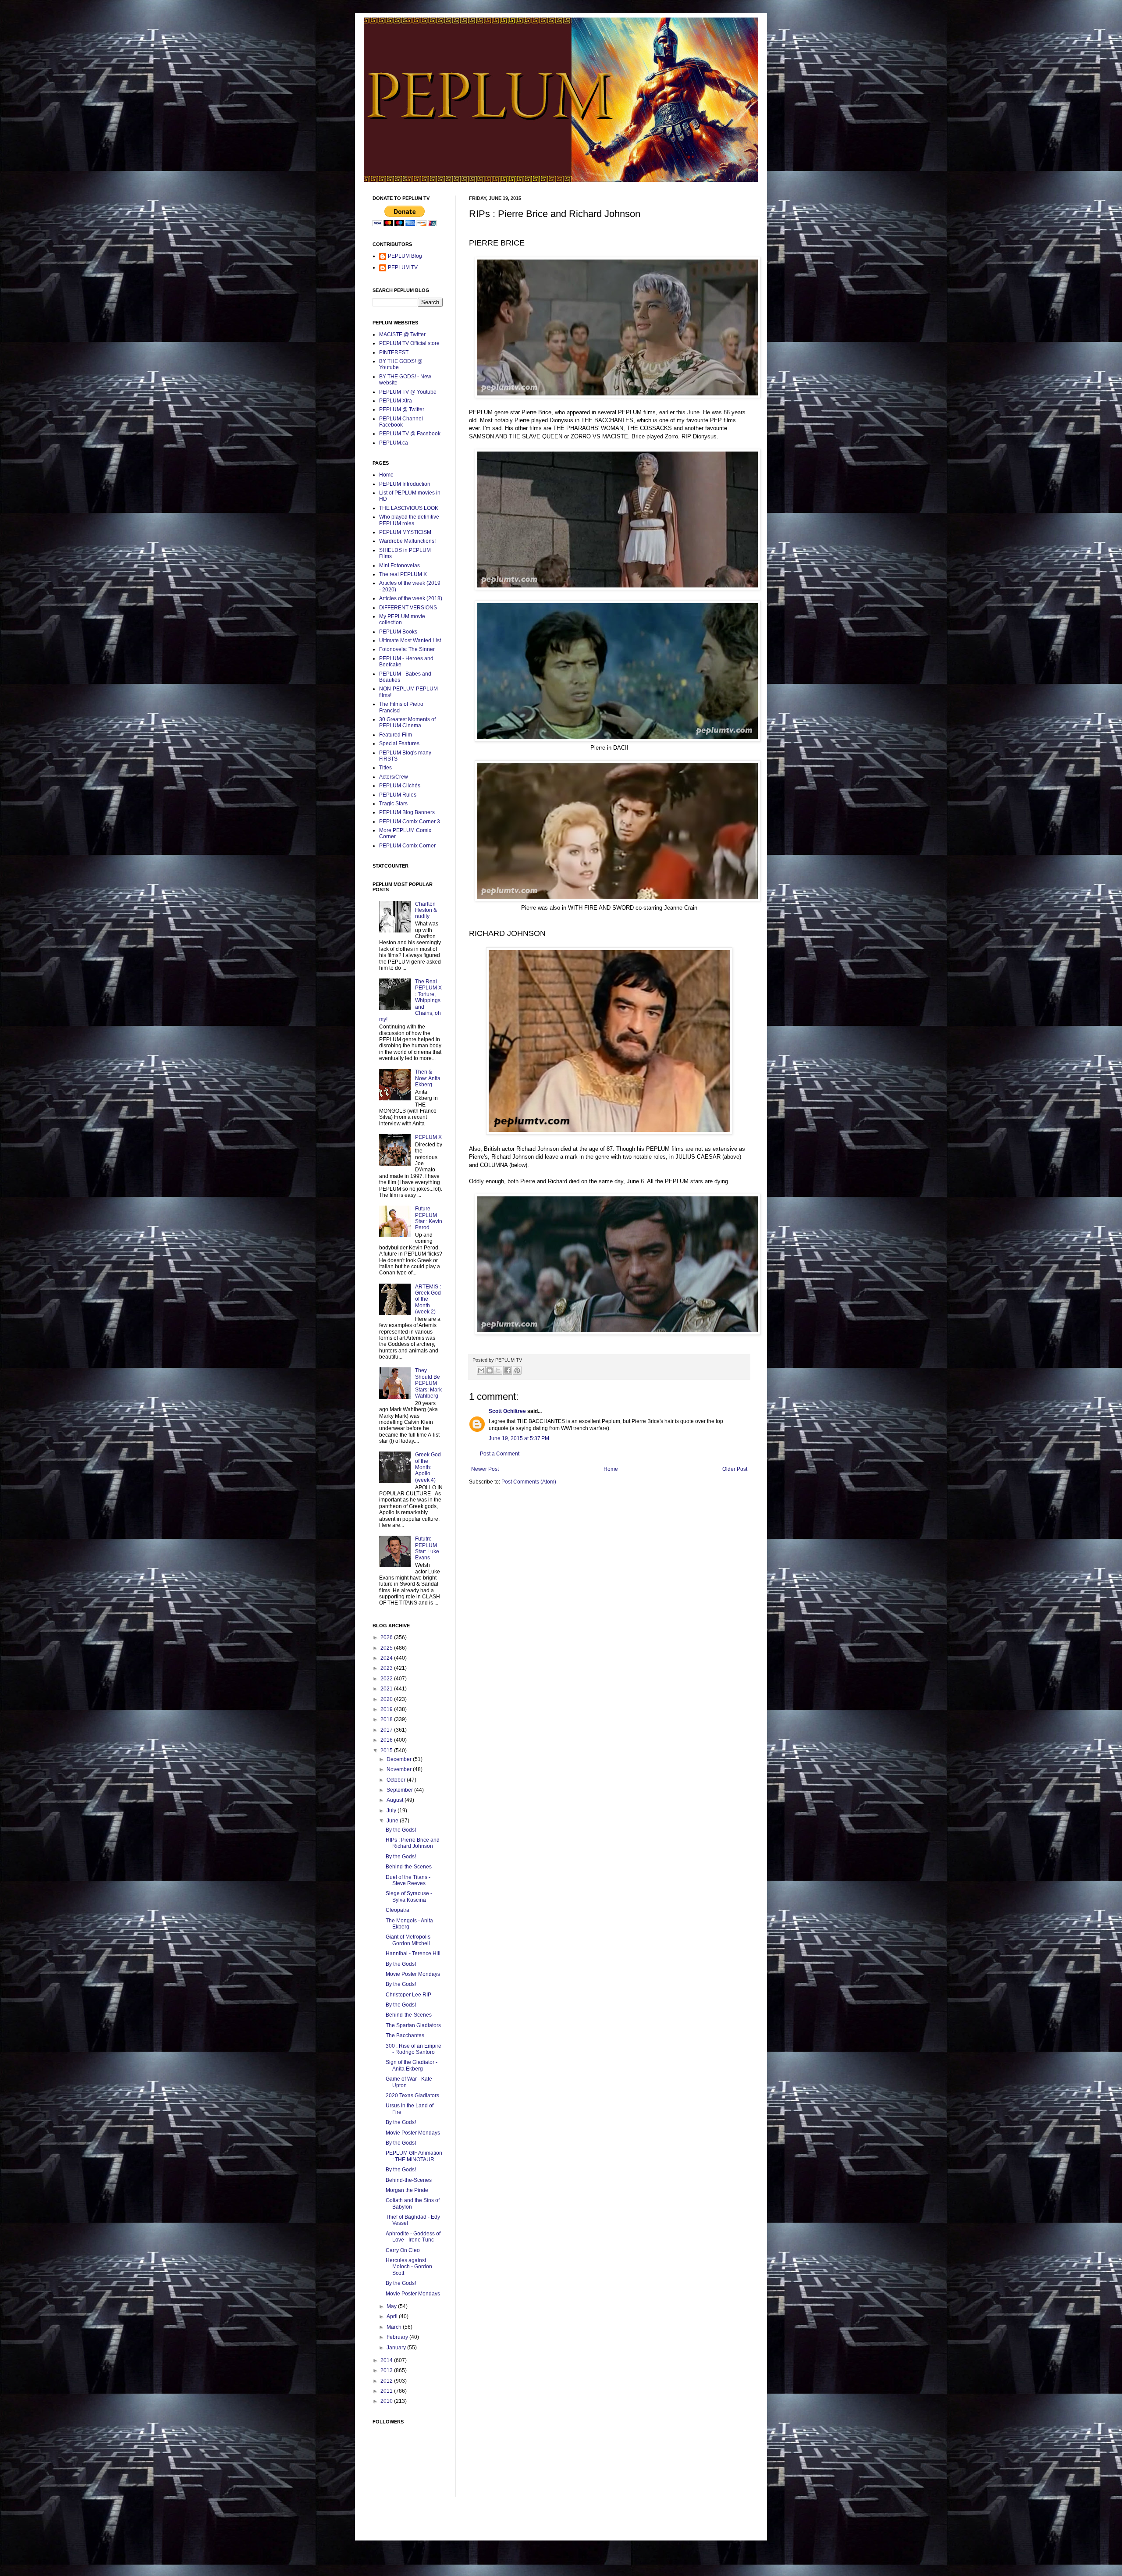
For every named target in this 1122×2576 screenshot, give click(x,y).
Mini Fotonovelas (399, 566)
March (395, 2327)
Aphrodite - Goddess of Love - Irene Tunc (413, 2237)
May (392, 2306)
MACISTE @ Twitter (402, 334)
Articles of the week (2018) (411, 598)
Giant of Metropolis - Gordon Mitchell (410, 1940)
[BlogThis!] (490, 1370)
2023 (387, 1668)
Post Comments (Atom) (529, 1482)
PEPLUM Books (398, 632)
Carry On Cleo (403, 2250)
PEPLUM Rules (398, 795)
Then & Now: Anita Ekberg (428, 1078)
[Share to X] (498, 1370)
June (393, 1821)
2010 (387, 2401)
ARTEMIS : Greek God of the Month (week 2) (428, 1299)
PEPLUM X (428, 1137)
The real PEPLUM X (403, 574)
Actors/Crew (394, 777)
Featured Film (396, 735)
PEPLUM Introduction (405, 484)
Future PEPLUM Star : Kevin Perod (429, 1218)
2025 (387, 1648)
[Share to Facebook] (508, 1370)
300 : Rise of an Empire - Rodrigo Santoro (414, 2049)
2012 (387, 2381)
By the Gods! (401, 1830)
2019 (387, 1709)
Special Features (399, 744)
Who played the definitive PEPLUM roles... (409, 520)
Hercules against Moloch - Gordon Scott (409, 2267)
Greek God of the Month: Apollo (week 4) (428, 1467)
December (400, 1759)
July (392, 1811)
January (397, 2348)
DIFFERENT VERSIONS (408, 608)
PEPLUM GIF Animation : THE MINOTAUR (414, 2156)
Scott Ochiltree (507, 1411)
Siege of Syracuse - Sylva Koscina (409, 1896)
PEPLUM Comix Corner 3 (410, 822)
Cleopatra (398, 1910)
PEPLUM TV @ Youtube (408, 392)
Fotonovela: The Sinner (407, 649)
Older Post (735, 1469)
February (398, 2337)
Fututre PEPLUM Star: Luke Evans (427, 1548)
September (400, 1790)
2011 (387, 2391)
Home (611, 1469)
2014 (387, 2360)
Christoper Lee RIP (408, 1995)
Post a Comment (500, 1454)
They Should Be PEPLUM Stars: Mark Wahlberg (428, 1383)
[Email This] (481, 1370)
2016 (387, 1740)
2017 (387, 1730)
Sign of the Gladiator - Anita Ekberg (412, 2065)
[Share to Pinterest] (517, 1370)
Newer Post (485, 1469)
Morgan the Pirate (407, 2190)
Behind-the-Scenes (409, 1867)
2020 (387, 1699)
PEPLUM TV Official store (409, 343)
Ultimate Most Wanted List (410, 640)
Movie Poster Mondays (413, 1974)
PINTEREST (394, 352)
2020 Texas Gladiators (412, 2096)
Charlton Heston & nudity (426, 910)
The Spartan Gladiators (413, 2025)
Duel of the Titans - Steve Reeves (408, 1880)
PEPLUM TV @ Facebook (410, 434)
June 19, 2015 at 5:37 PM (519, 1438)
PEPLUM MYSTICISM (405, 532)
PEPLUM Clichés (400, 786)
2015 (387, 1751)
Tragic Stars (393, 804)
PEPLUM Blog (405, 256)
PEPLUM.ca (394, 443)
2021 (387, 1689)
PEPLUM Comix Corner (407, 846)
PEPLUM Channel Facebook (401, 422)
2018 (387, 1719)
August (396, 1800)
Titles (385, 768)
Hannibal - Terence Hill (413, 1953)
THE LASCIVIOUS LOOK (409, 508)
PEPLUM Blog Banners (407, 812)
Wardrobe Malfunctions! (407, 541)
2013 (387, 2370)
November (400, 1769)
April (393, 2316)
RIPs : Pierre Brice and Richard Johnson (413, 1843)
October (397, 1780)
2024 (387, 1658)
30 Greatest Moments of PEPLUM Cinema (407, 722)
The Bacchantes (405, 2035)
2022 (387, 1679)
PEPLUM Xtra (396, 401)
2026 (387, 1637)
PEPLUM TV (403, 267)
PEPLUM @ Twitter (402, 409)
